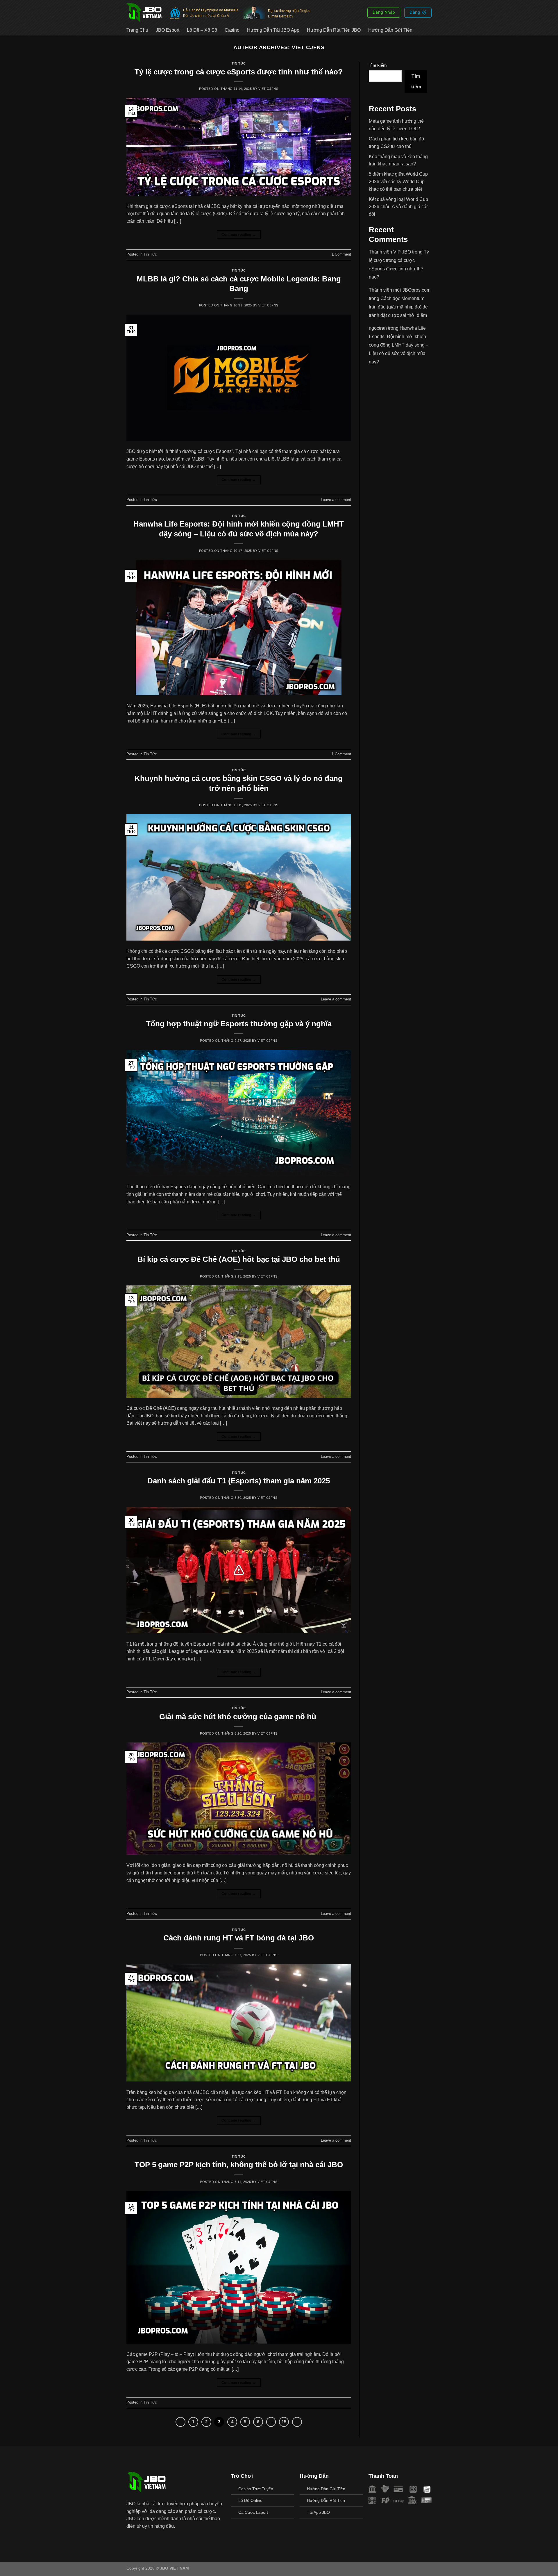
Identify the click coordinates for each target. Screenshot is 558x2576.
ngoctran (378, 328)
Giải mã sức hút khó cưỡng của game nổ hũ (239, 1717)
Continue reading (239, 235)
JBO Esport (168, 30)
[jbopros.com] (144, 12)
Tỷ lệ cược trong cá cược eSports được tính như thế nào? (239, 72)
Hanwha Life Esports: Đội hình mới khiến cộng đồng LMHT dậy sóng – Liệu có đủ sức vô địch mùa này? (399, 345)
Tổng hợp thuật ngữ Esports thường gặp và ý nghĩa (239, 1024)
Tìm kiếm (378, 65)
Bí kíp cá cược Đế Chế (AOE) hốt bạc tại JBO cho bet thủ (239, 1259)
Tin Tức (239, 63)
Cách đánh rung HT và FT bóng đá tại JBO (239, 1938)
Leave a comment (336, 500)
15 (284, 2422)
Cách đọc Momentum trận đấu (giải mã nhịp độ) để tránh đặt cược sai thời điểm (398, 307)
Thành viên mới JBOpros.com (400, 290)
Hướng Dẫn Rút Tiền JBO (334, 30)
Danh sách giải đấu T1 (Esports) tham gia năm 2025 (239, 1481)
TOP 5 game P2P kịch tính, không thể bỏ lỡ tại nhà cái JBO (239, 2165)
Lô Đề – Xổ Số (202, 30)
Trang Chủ (137, 30)
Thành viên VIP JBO (390, 252)
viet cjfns (308, 47)
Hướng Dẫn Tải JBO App (273, 30)
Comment (341, 254)
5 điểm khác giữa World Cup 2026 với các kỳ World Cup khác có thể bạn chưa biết (398, 181)
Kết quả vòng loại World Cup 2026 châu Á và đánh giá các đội (399, 207)
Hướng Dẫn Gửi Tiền (390, 30)
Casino (232, 30)
